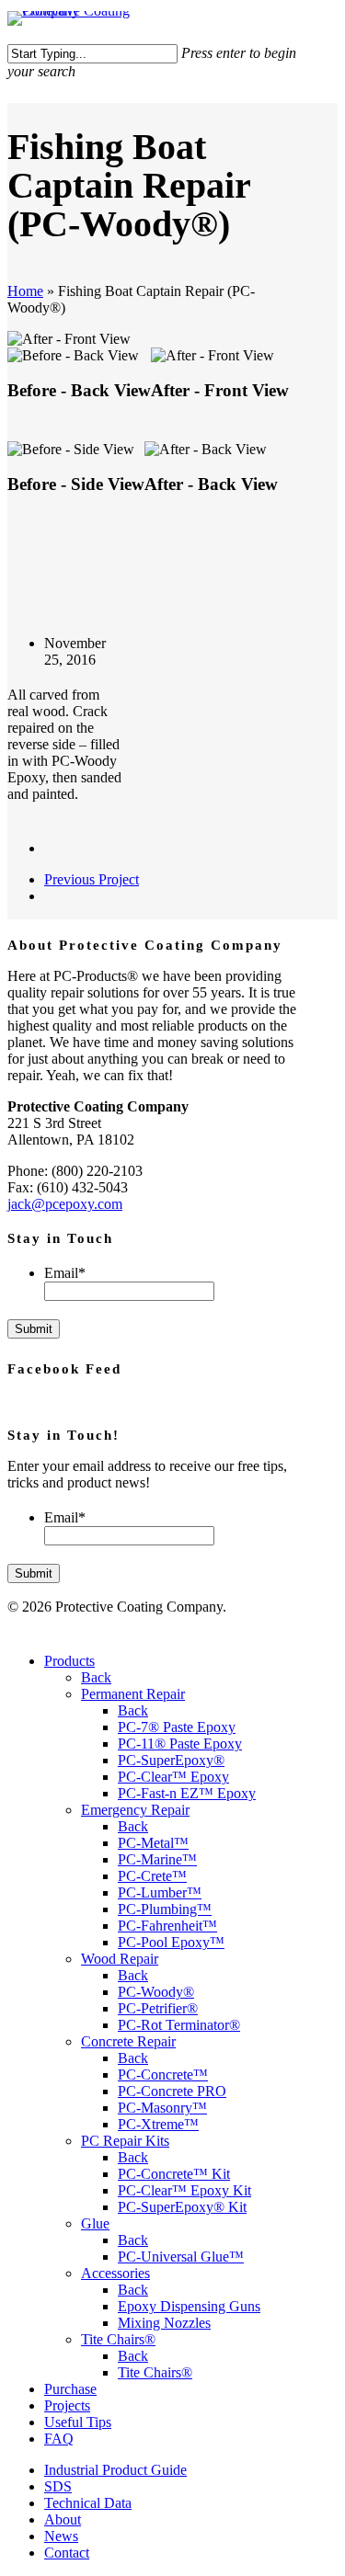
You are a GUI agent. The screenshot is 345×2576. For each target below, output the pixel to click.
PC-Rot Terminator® (179, 2025)
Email (65, 1273)
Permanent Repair (133, 1694)
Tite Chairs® (118, 2339)
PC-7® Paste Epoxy (177, 1727)
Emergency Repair (135, 1810)
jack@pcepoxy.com (65, 1204)
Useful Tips (78, 2422)
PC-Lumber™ (160, 1892)
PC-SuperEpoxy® (171, 1760)
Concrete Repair (128, 2041)
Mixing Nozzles (164, 2323)
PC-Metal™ (153, 1843)
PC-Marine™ (157, 1859)
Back (96, 1677)
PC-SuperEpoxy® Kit (182, 2207)
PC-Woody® (156, 1992)
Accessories (115, 2273)
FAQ (59, 2439)
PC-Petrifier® (158, 2008)
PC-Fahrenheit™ (167, 1926)
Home (25, 291)
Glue (95, 2223)
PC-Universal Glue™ (181, 2257)
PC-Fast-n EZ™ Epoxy (187, 1793)
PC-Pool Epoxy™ (171, 1942)
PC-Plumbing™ (165, 1909)
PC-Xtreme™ (158, 2124)
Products (69, 1661)
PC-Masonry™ (162, 2108)
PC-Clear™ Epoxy (173, 1777)
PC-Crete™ (152, 1876)
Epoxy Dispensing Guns (189, 2306)
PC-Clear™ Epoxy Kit (184, 2190)
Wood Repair (120, 1959)
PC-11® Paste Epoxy (180, 1744)
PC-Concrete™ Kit (174, 2174)
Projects (67, 2405)
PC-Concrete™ (163, 2074)
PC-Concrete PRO (172, 2091)
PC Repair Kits (125, 2141)
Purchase (70, 2389)
